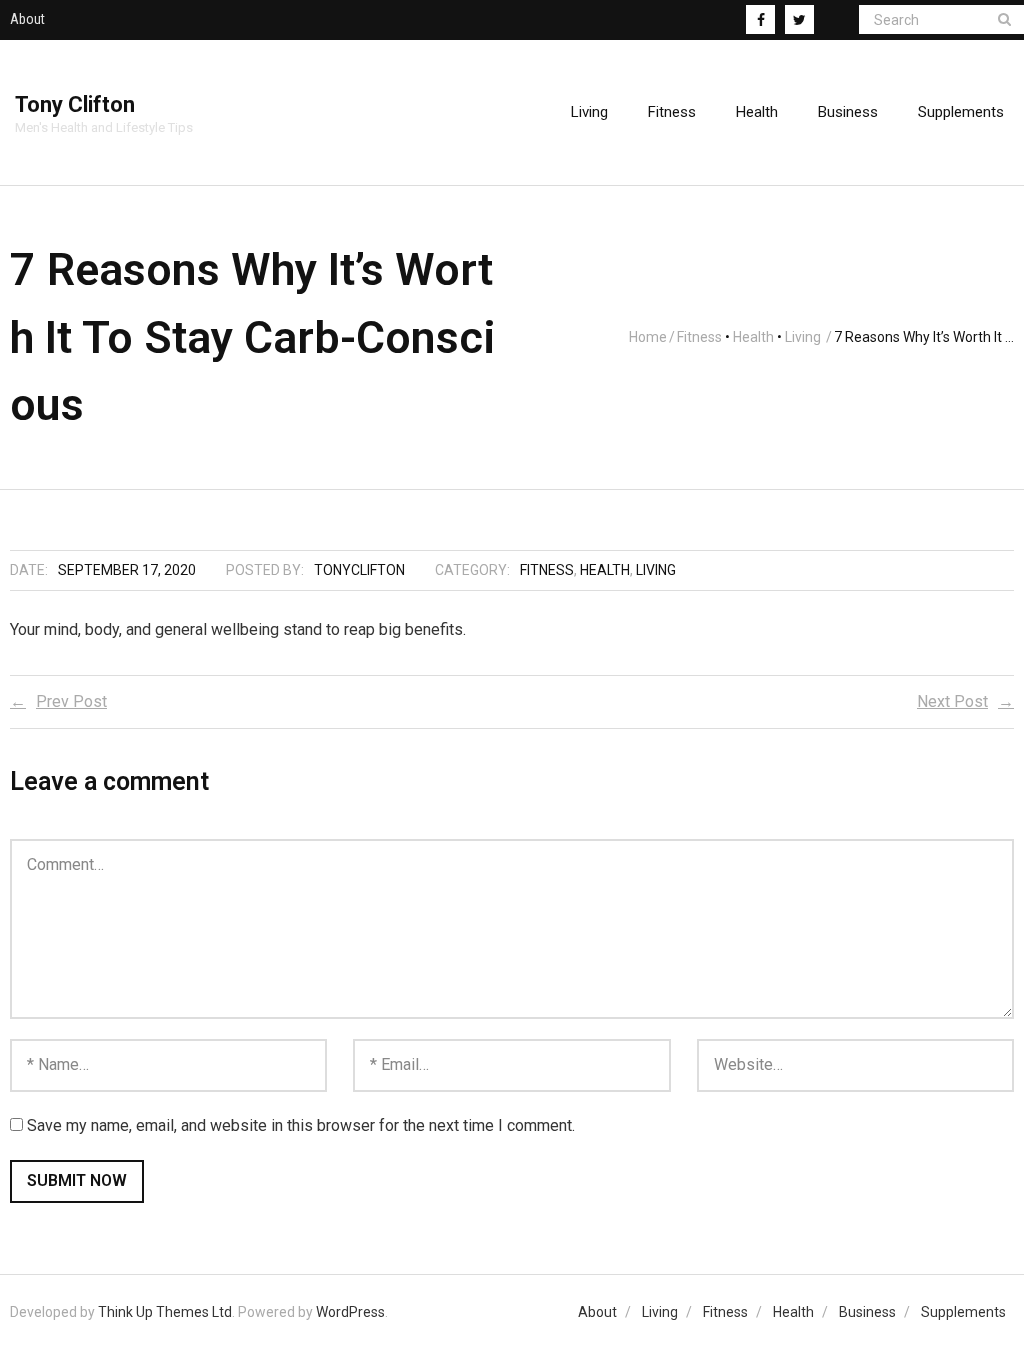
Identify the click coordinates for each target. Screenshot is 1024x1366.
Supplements (963, 1312)
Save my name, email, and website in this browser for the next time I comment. (301, 1125)
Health (753, 337)
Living (803, 337)
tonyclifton (359, 570)
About (27, 19)
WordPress (350, 1312)
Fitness (699, 337)
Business (867, 1312)
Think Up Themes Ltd (165, 1312)
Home (648, 337)
